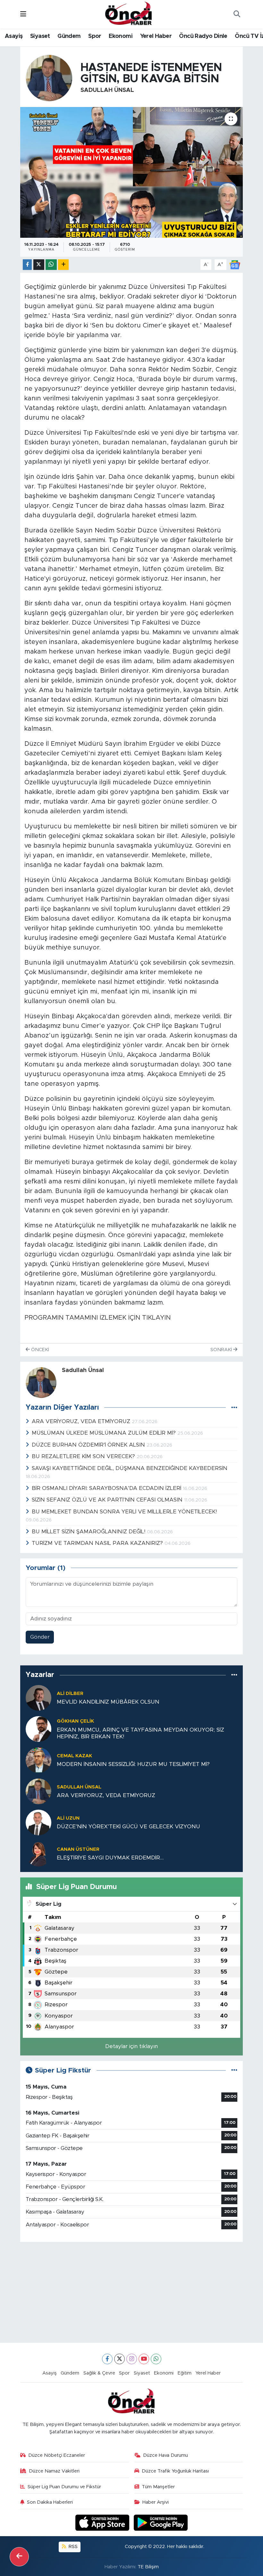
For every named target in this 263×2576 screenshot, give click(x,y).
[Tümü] (234, 1675)
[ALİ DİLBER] (38, 1697)
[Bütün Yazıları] (234, 1408)
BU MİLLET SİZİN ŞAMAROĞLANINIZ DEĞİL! (89, 1532)
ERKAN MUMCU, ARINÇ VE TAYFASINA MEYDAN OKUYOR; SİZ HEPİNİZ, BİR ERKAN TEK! (140, 1733)
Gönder (40, 1637)
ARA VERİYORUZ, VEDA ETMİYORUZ (82, 1421)
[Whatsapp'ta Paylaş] (51, 265)
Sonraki (222, 1350)
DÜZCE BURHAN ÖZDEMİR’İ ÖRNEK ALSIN (89, 1445)
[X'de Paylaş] (39, 265)
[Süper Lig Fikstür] (234, 2070)
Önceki (39, 1350)
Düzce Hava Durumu (165, 2455)
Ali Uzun (68, 1818)
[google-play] (161, 2523)
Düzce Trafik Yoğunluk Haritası (175, 2471)
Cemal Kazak (74, 1756)
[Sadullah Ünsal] (49, 78)
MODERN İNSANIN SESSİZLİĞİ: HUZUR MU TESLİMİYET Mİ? (133, 1764)
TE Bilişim (148, 2567)
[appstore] (103, 2523)
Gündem (69, 36)
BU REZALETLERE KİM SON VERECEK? (84, 1456)
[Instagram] (132, 2359)
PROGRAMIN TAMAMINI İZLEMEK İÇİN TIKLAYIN (98, 1318)
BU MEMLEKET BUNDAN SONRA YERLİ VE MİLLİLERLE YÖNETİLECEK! (124, 1512)
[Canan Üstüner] (38, 1853)
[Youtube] (144, 2359)
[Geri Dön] (19, 2557)
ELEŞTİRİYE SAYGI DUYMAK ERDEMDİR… (110, 1858)
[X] (119, 2359)
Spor (95, 36)
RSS (72, 2547)
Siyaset (40, 36)
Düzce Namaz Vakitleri (54, 2471)
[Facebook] (107, 2359)
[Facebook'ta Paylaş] (27, 265)
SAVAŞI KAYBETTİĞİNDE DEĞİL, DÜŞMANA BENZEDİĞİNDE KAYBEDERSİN (130, 1468)
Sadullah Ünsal (107, 90)
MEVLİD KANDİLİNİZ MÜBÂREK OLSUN (108, 1702)
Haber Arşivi (156, 2502)
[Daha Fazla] (63, 265)
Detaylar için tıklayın (131, 2046)
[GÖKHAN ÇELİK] (38, 1729)
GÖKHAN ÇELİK (75, 1721)
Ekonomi (121, 36)
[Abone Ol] (235, 264)
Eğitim (185, 2373)
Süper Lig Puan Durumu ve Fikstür (64, 2487)
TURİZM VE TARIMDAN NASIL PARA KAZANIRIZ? (98, 1543)
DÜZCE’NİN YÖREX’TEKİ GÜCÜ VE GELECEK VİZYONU (128, 1827)
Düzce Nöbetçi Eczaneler (57, 2455)
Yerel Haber (156, 36)
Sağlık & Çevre (99, 2373)
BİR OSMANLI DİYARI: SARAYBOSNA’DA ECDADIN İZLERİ (107, 1488)
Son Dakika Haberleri (50, 2502)
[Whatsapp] (156, 2359)
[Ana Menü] (23, 14)
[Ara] (237, 14)
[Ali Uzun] (38, 1822)
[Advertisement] (132, 2292)
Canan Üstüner (78, 1849)
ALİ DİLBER (70, 1694)
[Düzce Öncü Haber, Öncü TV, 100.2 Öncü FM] (129, 14)
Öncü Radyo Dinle (203, 36)
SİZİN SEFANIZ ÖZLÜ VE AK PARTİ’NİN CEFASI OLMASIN (108, 1500)
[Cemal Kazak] (38, 1760)
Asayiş (14, 36)
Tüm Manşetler (158, 2487)
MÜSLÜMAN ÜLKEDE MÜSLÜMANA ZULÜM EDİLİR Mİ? (105, 1433)
